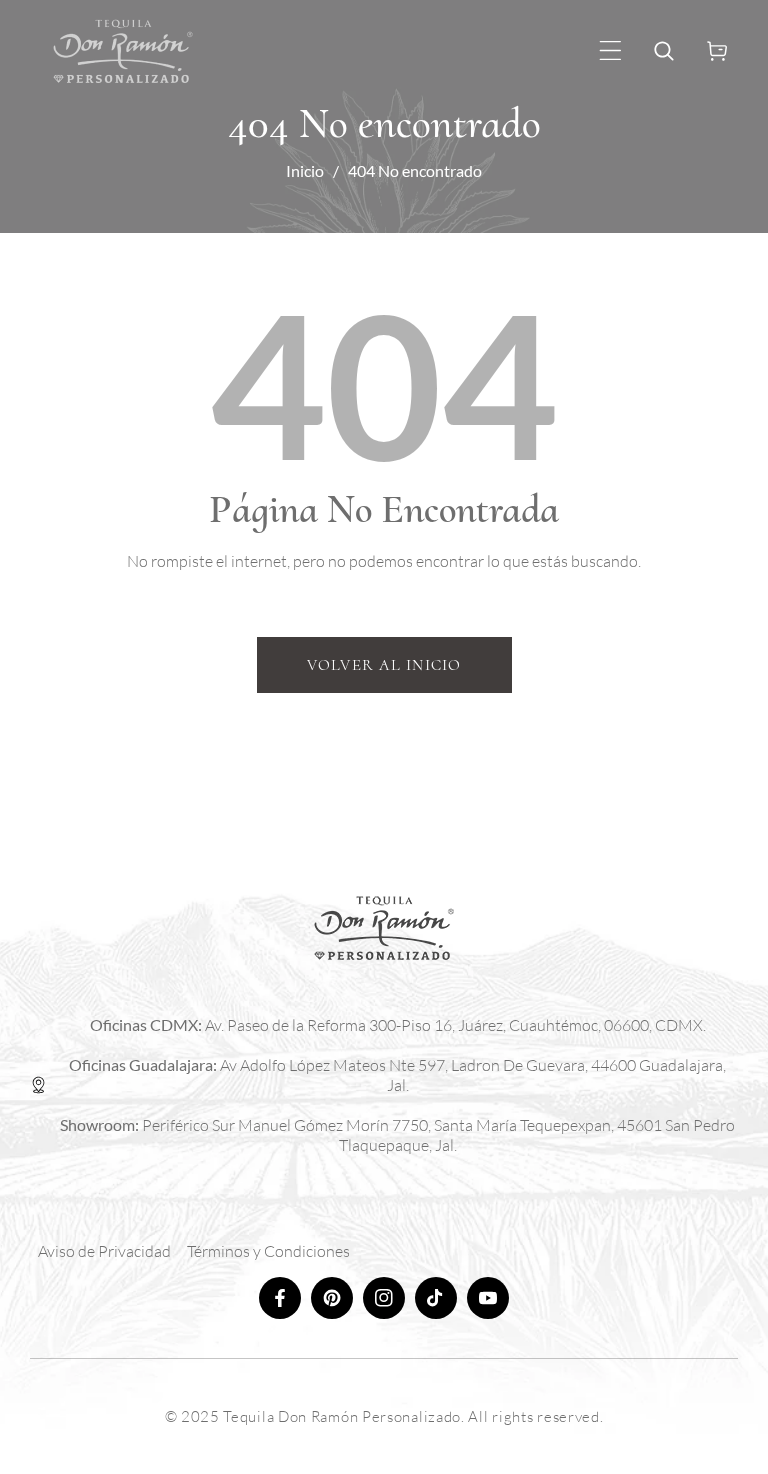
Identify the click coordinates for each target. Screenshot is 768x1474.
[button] (610, 50)
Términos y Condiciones (268, 1251)
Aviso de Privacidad (104, 1251)
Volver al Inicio (384, 665)
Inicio (305, 170)
